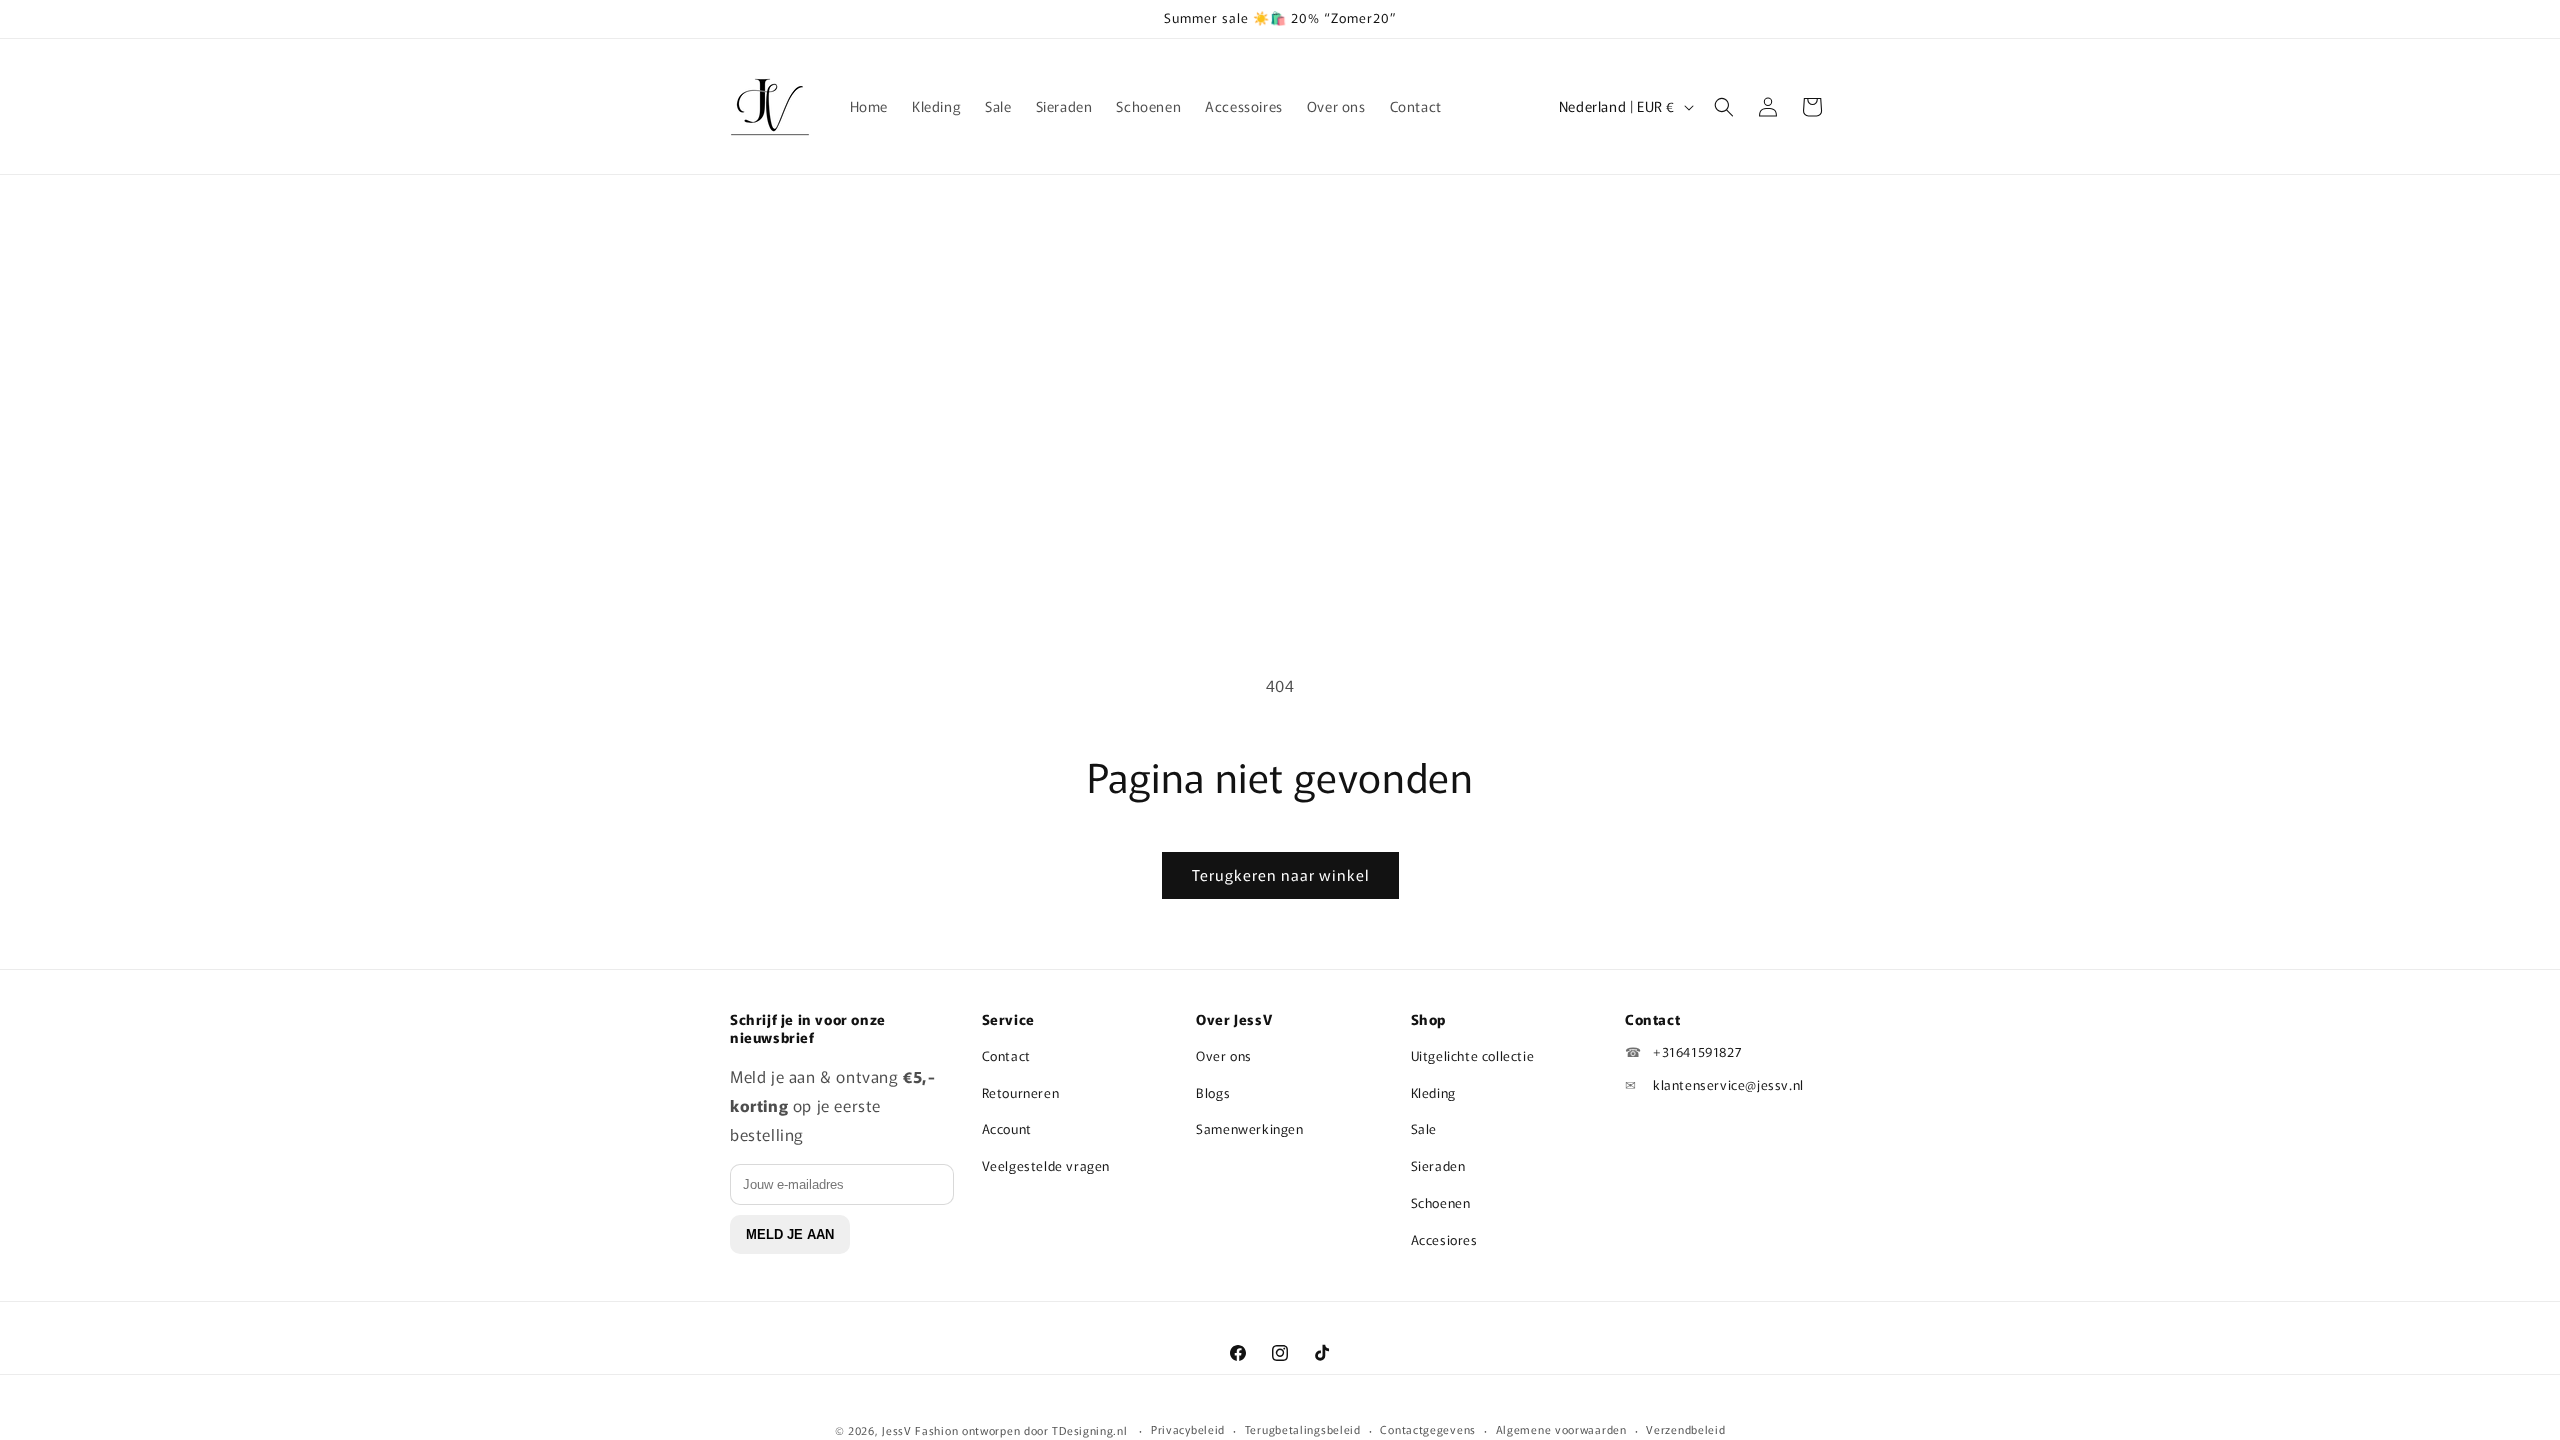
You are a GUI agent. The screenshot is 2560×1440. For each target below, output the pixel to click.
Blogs (1213, 1092)
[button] (1724, 107)
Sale (1424, 1128)
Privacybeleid (1188, 1429)
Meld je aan (790, 1234)
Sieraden (1438, 1165)
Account (1007, 1128)
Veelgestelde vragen (1046, 1165)
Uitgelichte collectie (1473, 1055)
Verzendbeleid (1685, 1429)
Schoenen (1441, 1202)
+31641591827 (1697, 1051)
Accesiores (1444, 1239)
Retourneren (1021, 1092)
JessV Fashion (920, 1430)
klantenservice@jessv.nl (1728, 1084)
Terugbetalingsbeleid (1303, 1429)
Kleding (1433, 1092)
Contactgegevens (1428, 1429)
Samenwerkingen (1249, 1128)
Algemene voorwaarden (1561, 1429)
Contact (1006, 1055)
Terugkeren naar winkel (1280, 874)
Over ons (1224, 1055)
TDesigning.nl (1091, 1430)
